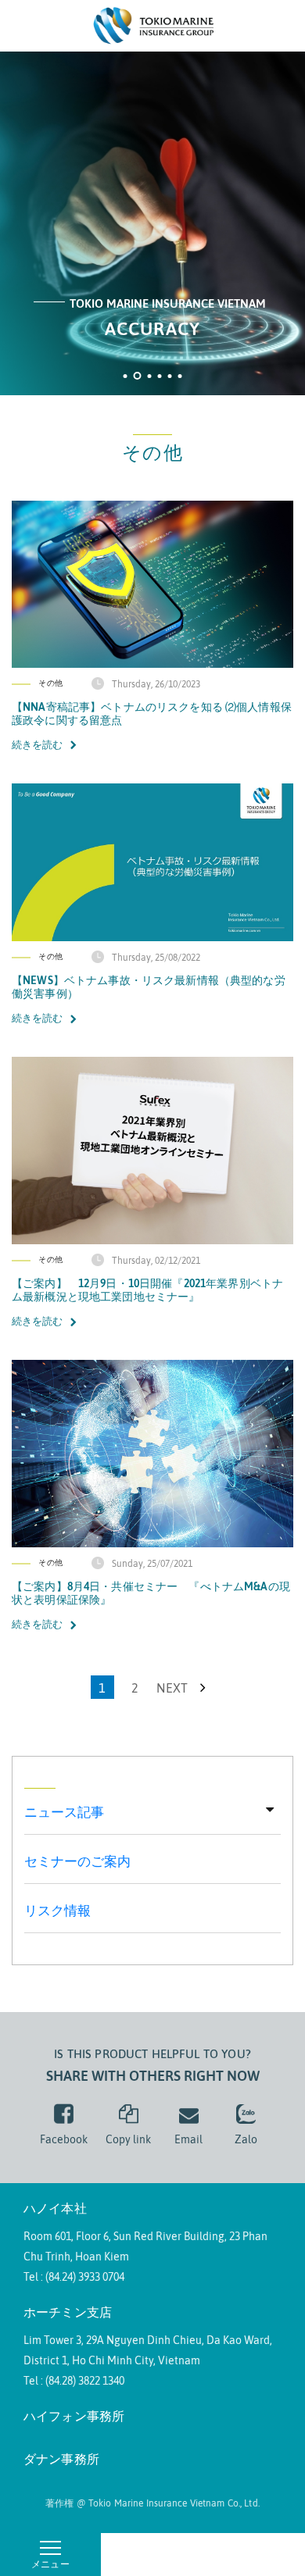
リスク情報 (57, 1911)
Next (174, 1688)
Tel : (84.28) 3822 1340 (74, 2381)
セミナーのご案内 (77, 1861)
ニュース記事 (64, 1812)
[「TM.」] (153, 24)
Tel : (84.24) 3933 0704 (74, 2277)
